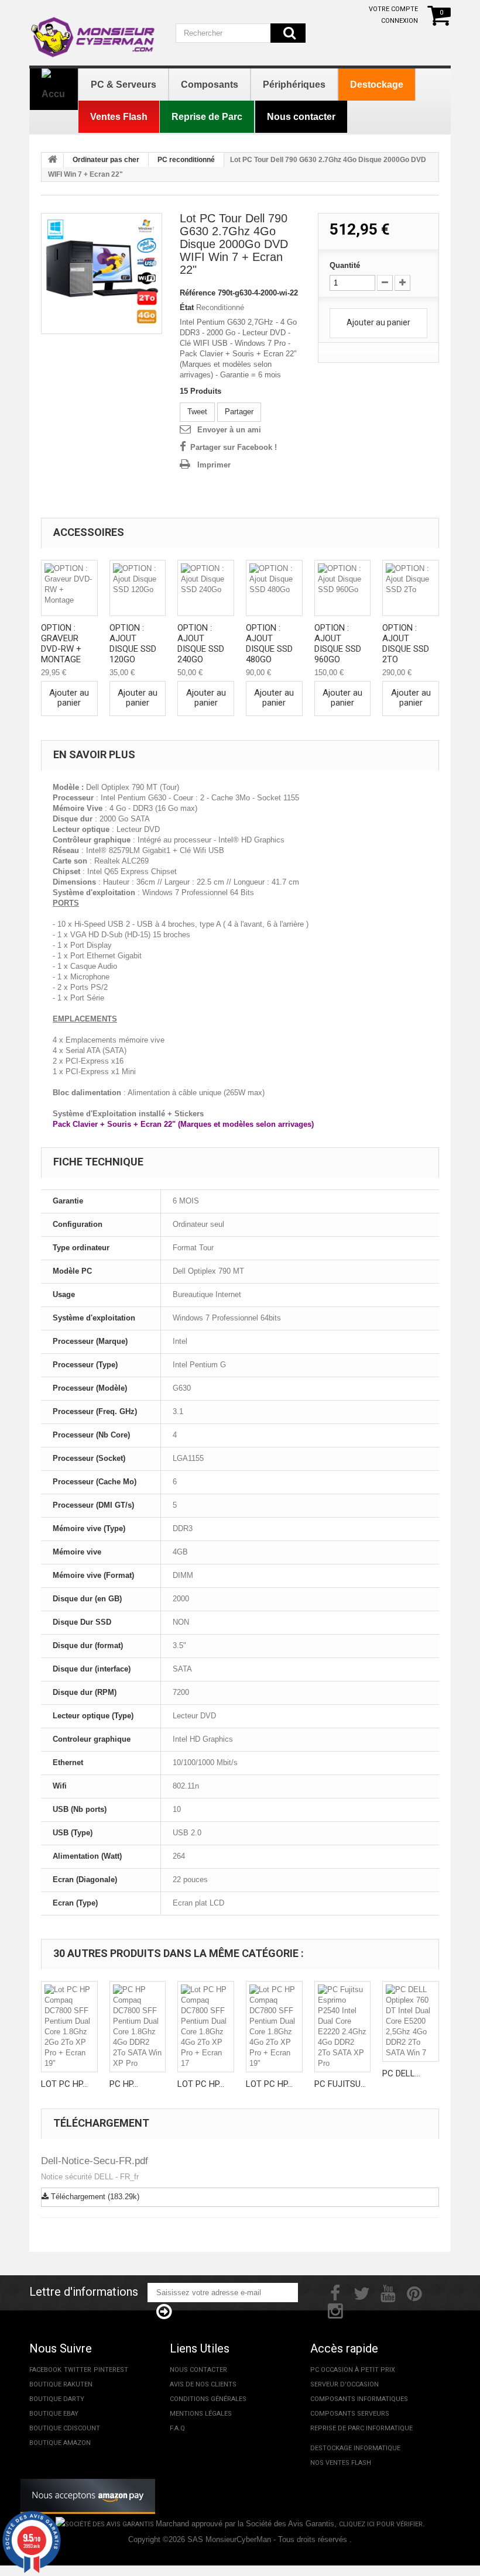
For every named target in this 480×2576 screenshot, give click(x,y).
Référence (198, 293)
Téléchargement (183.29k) (94, 2197)
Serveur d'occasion (344, 2384)
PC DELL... (401, 2073)
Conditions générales (208, 2399)
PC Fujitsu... (340, 2084)
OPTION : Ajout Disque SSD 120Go (133, 644)
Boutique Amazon (60, 2443)
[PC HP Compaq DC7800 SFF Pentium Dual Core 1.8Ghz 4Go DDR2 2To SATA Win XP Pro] (138, 2027)
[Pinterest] (414, 2292)
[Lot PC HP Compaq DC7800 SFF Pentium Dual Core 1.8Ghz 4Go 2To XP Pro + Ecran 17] (206, 2027)
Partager (239, 412)
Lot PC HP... (64, 2084)
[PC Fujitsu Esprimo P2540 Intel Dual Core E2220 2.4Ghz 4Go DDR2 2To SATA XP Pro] (343, 2027)
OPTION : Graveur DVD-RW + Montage (61, 644)
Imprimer (214, 465)
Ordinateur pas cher (106, 160)
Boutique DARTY (57, 2399)
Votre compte (393, 9)
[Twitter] (362, 2292)
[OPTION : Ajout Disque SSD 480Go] (274, 588)
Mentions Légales (201, 2414)
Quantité (345, 265)
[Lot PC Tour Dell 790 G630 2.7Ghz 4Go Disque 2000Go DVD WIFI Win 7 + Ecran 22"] (102, 274)
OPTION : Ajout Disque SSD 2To (406, 644)
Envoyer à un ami (229, 430)
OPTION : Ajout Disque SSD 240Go (201, 644)
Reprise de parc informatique (361, 2428)
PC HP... (124, 2084)
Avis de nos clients (203, 2384)
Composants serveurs (350, 2414)
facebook (45, 2370)
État (187, 307)
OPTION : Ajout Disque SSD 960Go (338, 644)
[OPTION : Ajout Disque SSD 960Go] (343, 588)
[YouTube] (388, 2292)
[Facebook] (335, 2292)
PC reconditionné (186, 160)
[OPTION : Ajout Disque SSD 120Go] (138, 588)
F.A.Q (177, 2428)
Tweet (197, 412)
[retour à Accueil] (53, 160)
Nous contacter (198, 2370)
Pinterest (111, 2370)
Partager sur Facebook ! (234, 447)
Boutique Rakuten (61, 2384)
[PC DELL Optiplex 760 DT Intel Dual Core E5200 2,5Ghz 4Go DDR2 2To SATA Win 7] (411, 2021)
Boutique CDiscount (65, 2428)
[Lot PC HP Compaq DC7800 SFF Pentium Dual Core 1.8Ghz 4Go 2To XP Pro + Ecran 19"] (274, 2027)
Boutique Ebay (54, 2414)
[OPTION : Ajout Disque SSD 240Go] (206, 588)
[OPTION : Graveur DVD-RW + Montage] (69, 588)
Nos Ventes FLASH (341, 2463)
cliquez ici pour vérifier (381, 2524)
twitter (78, 2370)
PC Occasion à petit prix (353, 2370)
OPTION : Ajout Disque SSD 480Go (269, 644)
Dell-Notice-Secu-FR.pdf (95, 2161)
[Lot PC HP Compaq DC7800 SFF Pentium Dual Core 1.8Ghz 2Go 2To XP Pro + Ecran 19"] (69, 2027)
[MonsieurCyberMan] (94, 31)
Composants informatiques (359, 2399)
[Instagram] (335, 2310)
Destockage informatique (355, 2448)
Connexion (400, 21)
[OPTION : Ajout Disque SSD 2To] (411, 588)
